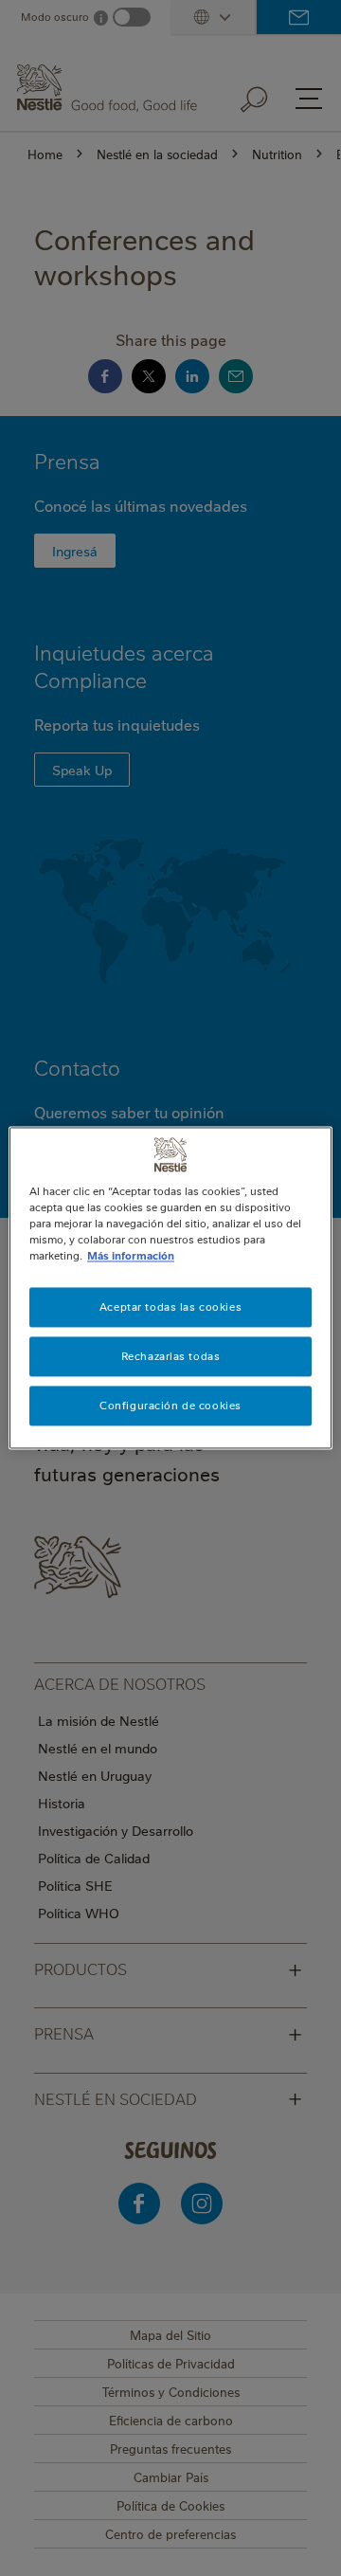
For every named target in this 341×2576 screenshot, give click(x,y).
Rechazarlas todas (171, 1357)
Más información (131, 1256)
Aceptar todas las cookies (170, 1307)
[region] (170, 1288)
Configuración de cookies (170, 1406)
